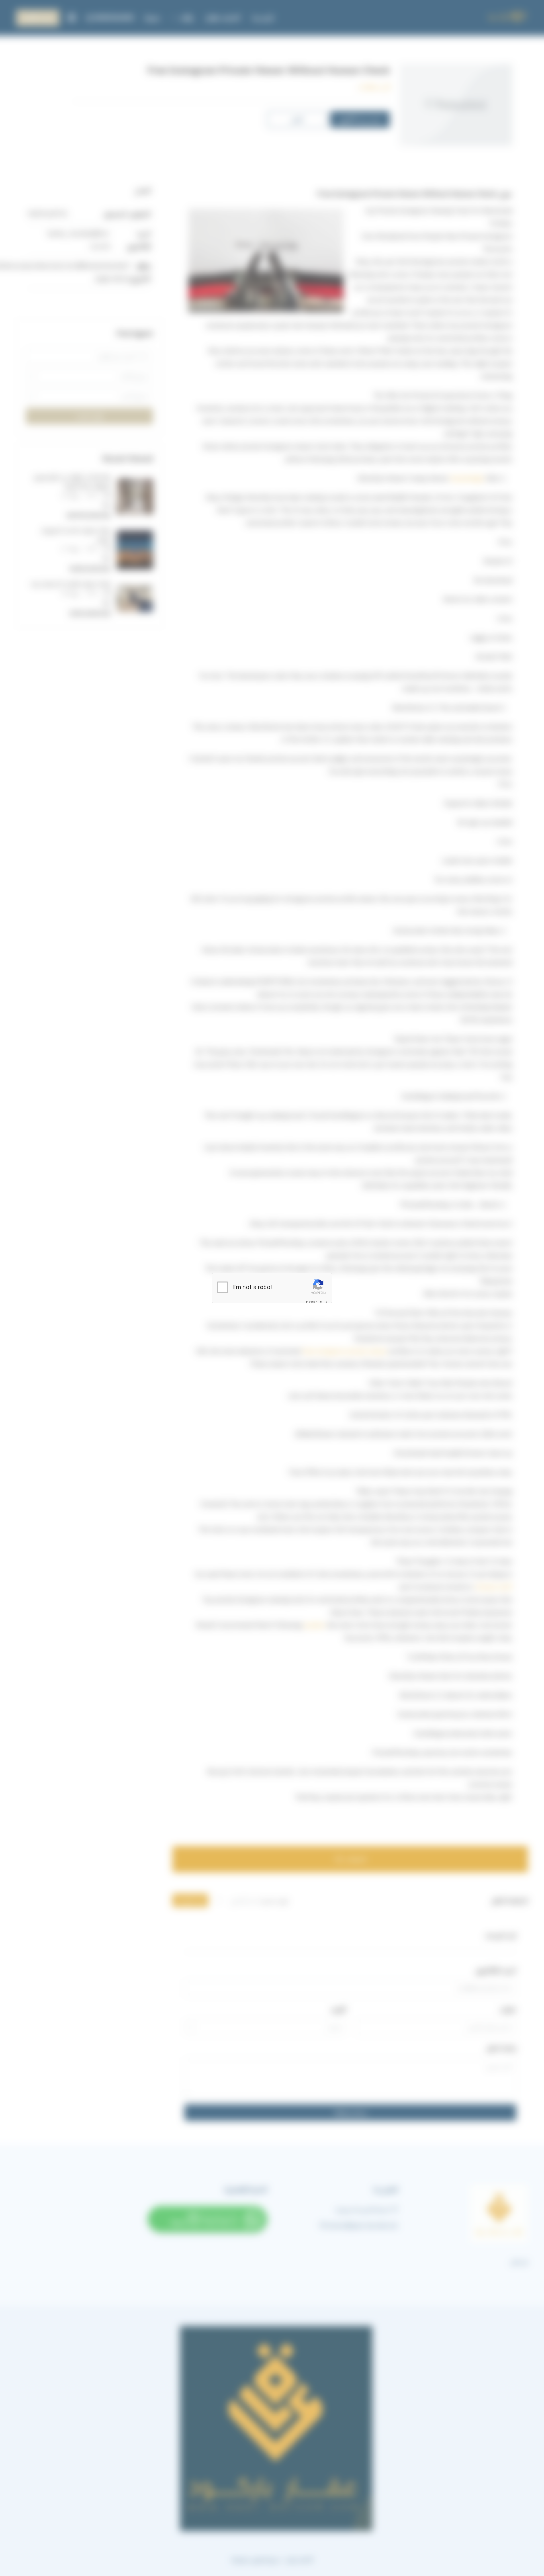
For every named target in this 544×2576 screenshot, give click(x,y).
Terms (323, 1302)
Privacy (311, 1302)
